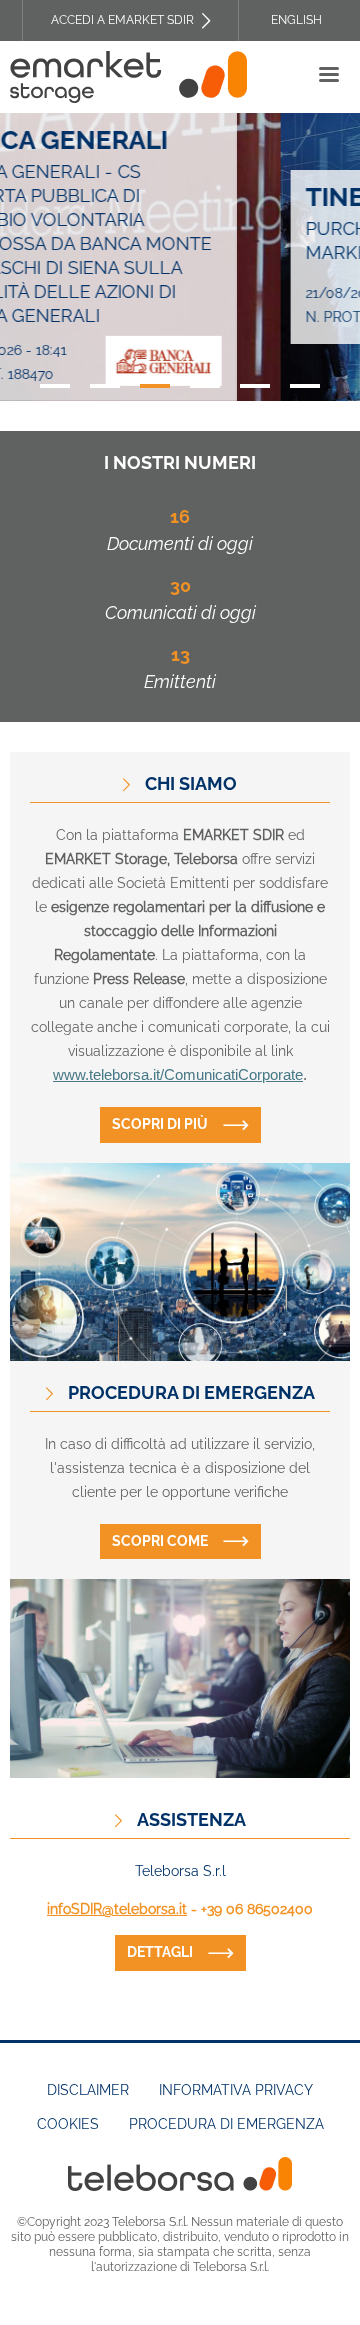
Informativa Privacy (236, 2090)
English (296, 20)
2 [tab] (105, 386)
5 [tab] (255, 386)
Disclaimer (88, 2090)
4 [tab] (205, 386)
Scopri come (160, 1541)
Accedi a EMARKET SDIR (122, 20)
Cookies (68, 2124)
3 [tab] (155, 386)
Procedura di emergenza (226, 2124)
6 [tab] (305, 386)
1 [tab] (55, 386)
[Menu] (328, 76)
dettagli (160, 1952)
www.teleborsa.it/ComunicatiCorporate (178, 1075)
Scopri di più (160, 1124)
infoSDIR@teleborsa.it (117, 1909)
